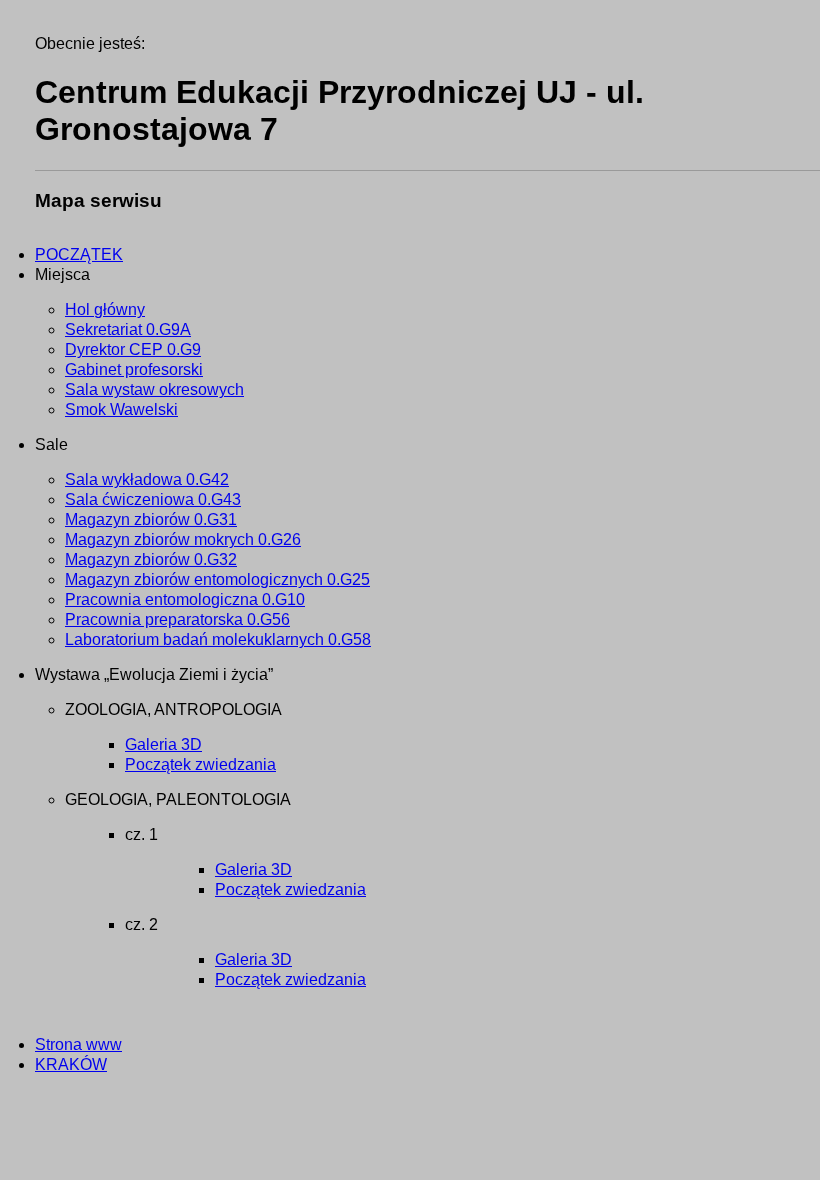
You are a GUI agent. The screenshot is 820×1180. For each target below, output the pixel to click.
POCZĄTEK (79, 254)
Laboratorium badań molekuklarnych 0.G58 (218, 639)
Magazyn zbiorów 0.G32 (151, 559)
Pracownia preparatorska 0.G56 (177, 619)
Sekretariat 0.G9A (128, 329)
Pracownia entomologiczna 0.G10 (185, 599)
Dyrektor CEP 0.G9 (133, 349)
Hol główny (105, 309)
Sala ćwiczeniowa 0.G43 (153, 499)
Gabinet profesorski (134, 369)
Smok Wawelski (121, 409)
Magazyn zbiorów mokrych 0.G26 (183, 539)
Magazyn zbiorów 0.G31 (151, 519)
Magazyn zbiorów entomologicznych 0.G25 (217, 579)
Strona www (78, 1044)
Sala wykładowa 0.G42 (147, 479)
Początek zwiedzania (200, 764)
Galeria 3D (163, 744)
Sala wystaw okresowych (154, 389)
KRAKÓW (71, 1064)
